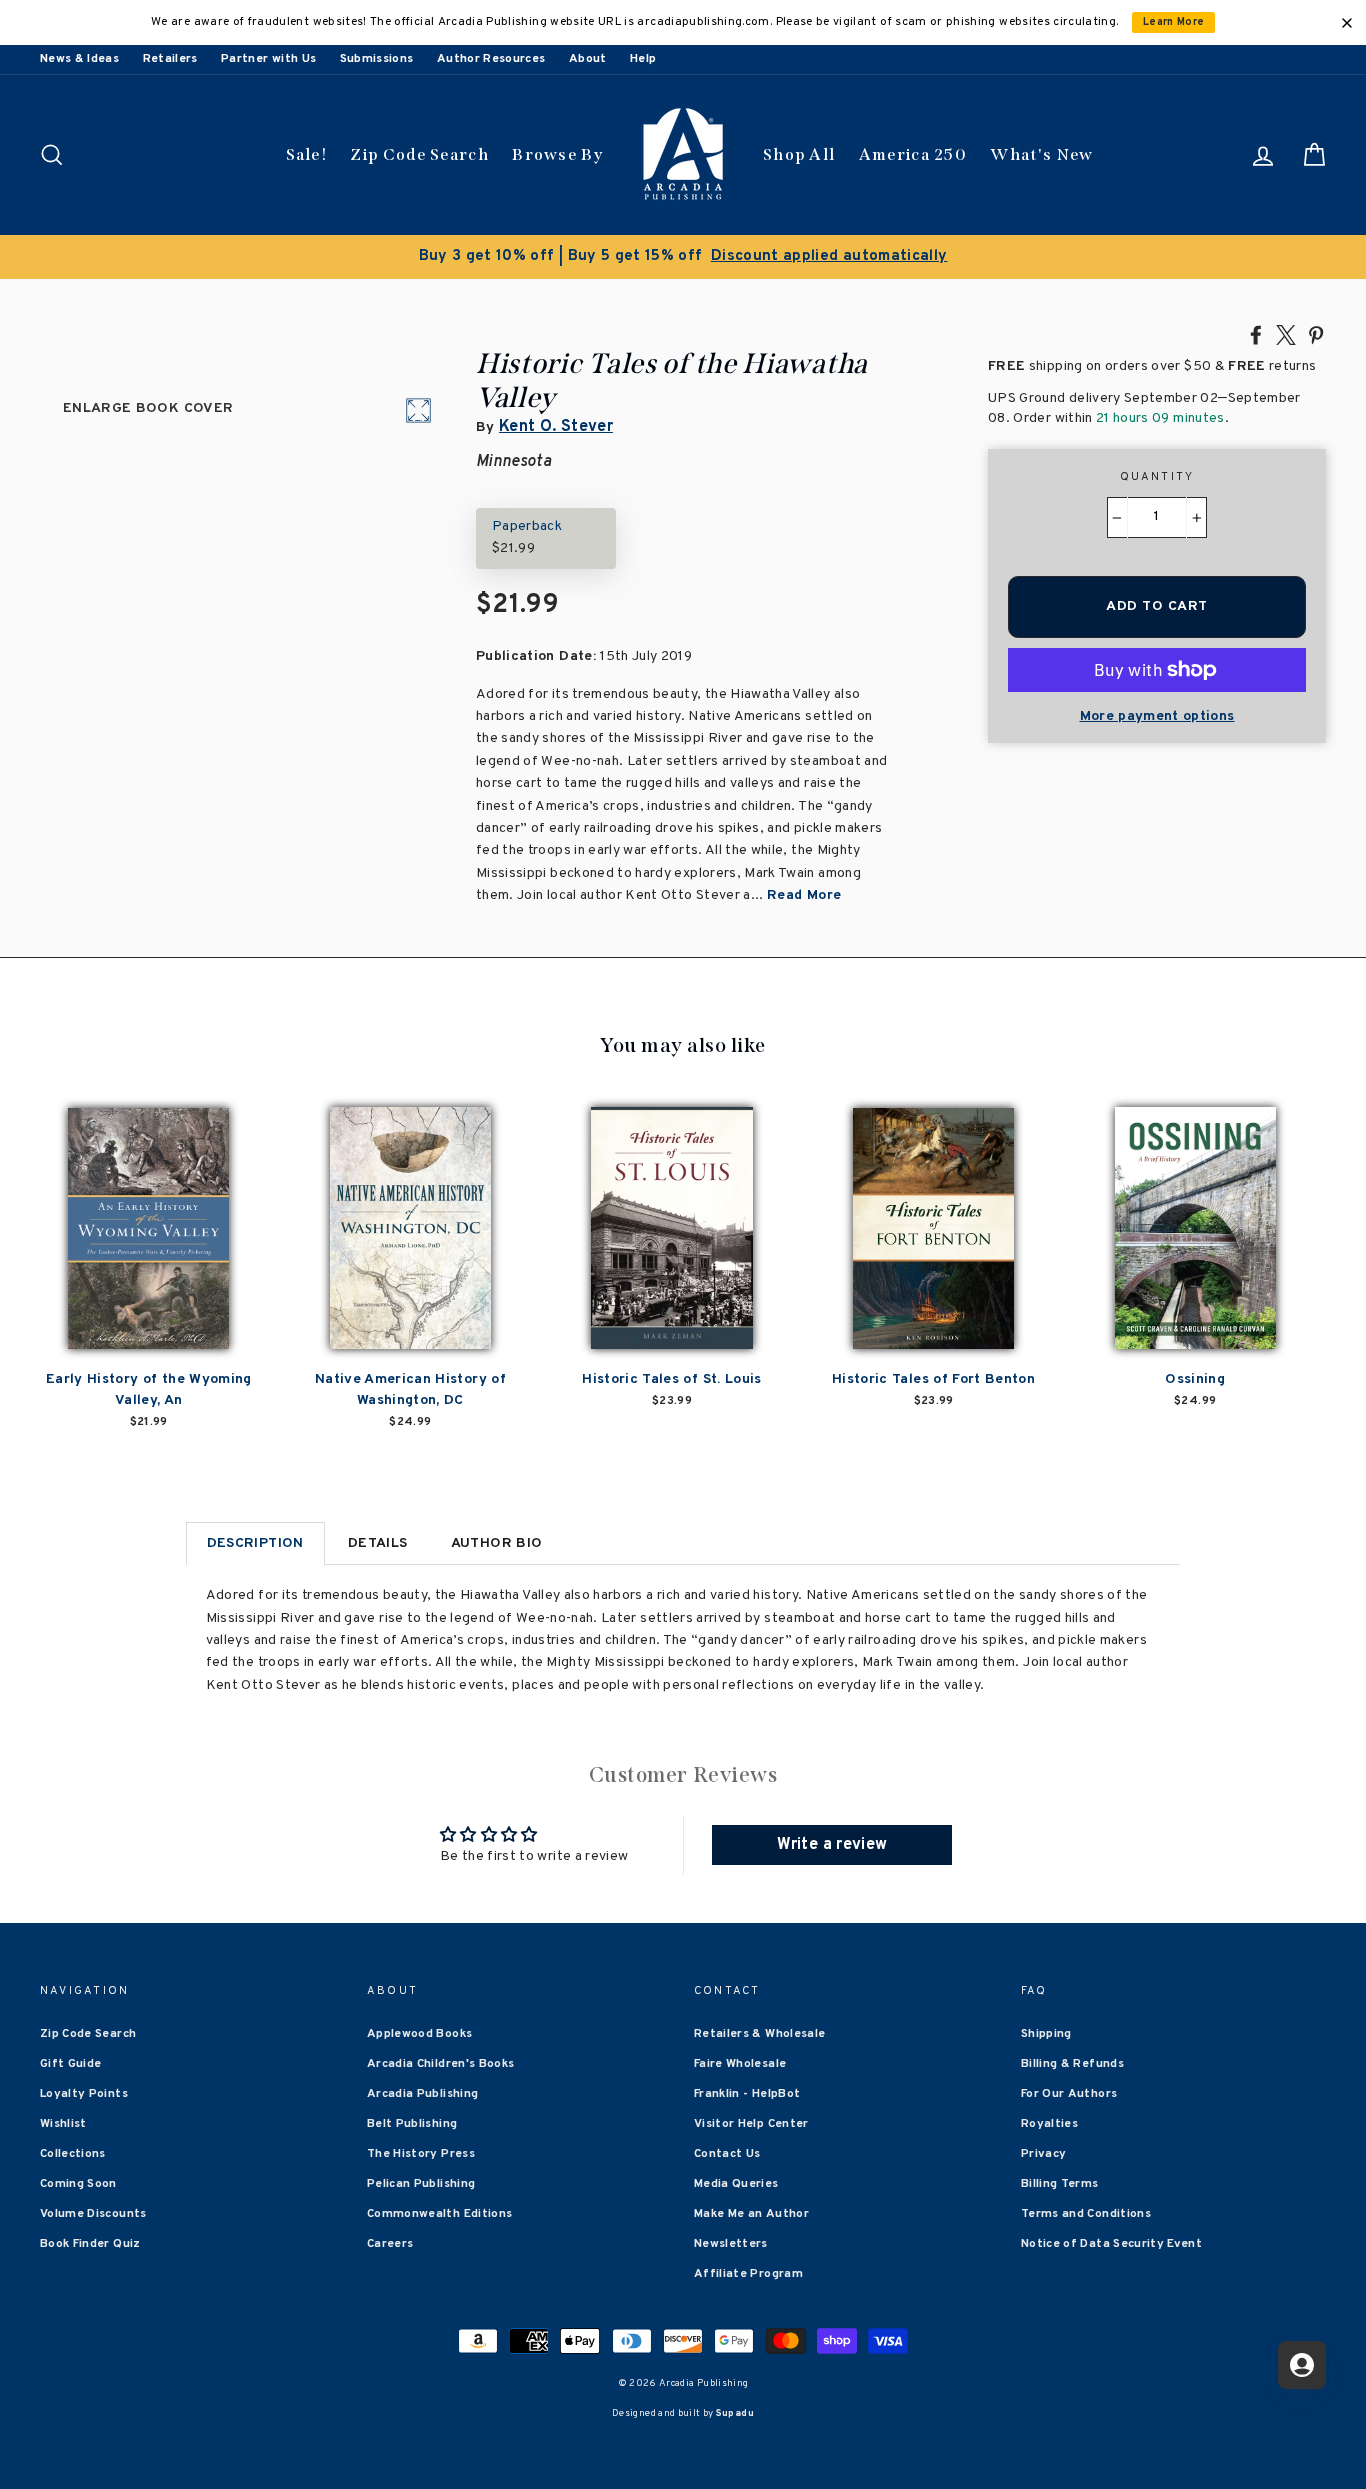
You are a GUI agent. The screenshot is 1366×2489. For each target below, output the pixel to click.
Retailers (170, 59)
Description (255, 1543)
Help (643, 59)
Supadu (735, 2413)
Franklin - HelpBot (747, 2094)
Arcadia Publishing (422, 2094)
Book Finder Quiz (90, 2244)
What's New (1041, 154)
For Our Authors (1069, 2094)
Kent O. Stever (556, 427)
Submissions (377, 59)
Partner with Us (268, 59)
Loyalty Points (84, 2094)
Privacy (1043, 2154)
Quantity (1157, 477)
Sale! (307, 154)
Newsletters (731, 2244)
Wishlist (63, 2124)
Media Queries (736, 2184)
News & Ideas (79, 59)
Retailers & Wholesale (759, 2034)
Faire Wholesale (740, 2064)
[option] (683, 257)
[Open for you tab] (1302, 2365)
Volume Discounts (93, 2214)
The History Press (421, 2154)
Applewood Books (419, 2034)
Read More (804, 895)
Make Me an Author (751, 2214)
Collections (73, 2154)
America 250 (913, 154)
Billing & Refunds (1072, 2064)
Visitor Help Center (751, 2124)
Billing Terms (1060, 2184)
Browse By (557, 154)
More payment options (1157, 716)
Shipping (1046, 2034)
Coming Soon (78, 2184)
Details (377, 1543)
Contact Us (727, 2154)
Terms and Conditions (1086, 2214)
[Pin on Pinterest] (1316, 334)
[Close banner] (1347, 23)
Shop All (799, 154)
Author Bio (497, 1543)
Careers (390, 2244)
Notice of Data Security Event (1111, 2244)
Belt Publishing (412, 2124)
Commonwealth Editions (439, 2214)
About (588, 59)
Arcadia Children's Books (440, 2064)
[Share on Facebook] (1256, 334)
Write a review (832, 1845)
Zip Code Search (419, 154)
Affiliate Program (748, 2274)
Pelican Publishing (421, 2184)
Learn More (1174, 22)
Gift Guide (71, 2064)
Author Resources (491, 59)
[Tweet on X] (1286, 334)
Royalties (1049, 2124)
